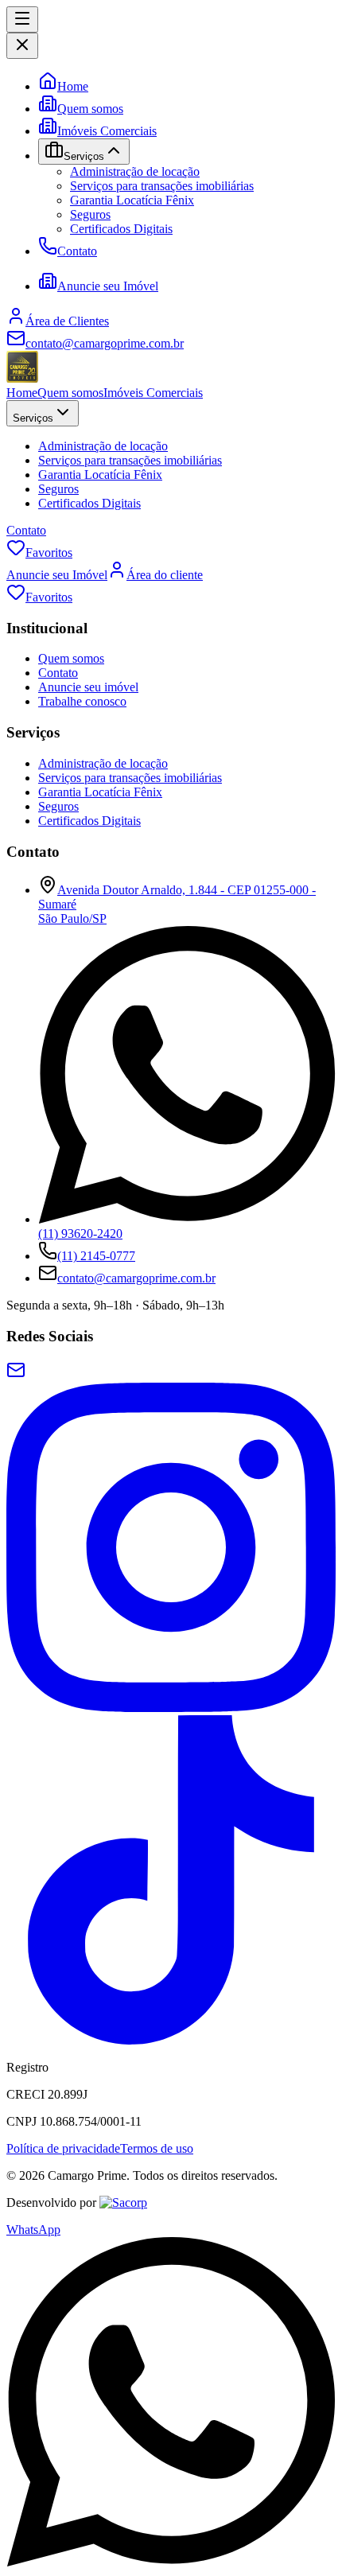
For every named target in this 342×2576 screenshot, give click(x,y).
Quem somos (90, 109)
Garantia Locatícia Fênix (132, 200)
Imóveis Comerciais (107, 131)
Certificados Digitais (121, 229)
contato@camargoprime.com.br (136, 1278)
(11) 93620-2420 (80, 1234)
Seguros (90, 214)
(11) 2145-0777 (96, 1256)
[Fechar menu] (22, 46)
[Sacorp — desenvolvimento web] (123, 2202)
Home (73, 86)
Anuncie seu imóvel (88, 687)
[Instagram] (171, 1708)
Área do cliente (165, 575)
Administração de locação (135, 171)
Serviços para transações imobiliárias (162, 186)
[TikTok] (171, 2040)
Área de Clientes (67, 321)
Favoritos (49, 553)
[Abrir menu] (22, 19)
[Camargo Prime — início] (22, 378)
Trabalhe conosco (82, 701)
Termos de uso (157, 2148)
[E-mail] (16, 1375)
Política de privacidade (63, 2148)
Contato (77, 251)
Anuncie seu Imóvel (108, 286)
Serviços (33, 418)
